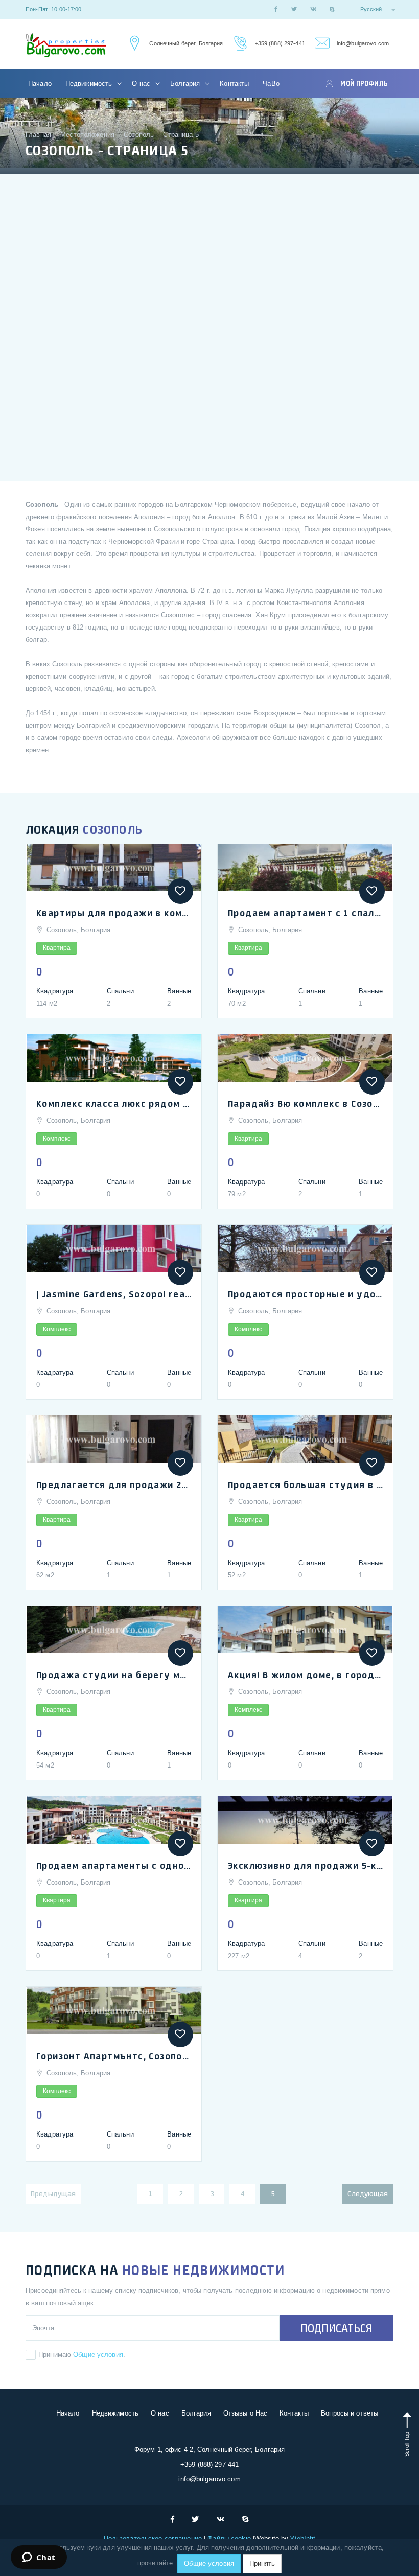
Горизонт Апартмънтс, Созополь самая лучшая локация (114, 2056)
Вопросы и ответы (350, 2413)
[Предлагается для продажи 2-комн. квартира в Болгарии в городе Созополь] (114, 1439)
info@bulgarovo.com (363, 43)
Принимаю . (82, 2354)
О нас (142, 84)
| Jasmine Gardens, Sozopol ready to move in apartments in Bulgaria (114, 1294)
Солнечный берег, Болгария (186, 43)
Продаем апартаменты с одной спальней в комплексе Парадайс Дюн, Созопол (114, 1865)
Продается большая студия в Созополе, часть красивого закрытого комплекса (305, 1484)
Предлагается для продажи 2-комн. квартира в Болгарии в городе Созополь (114, 1484)
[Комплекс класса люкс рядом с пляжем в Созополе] (114, 1058)
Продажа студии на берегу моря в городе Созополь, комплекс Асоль (114, 1675)
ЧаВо (271, 84)
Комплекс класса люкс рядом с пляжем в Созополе (114, 1103)
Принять (262, 2563)
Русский (372, 9)
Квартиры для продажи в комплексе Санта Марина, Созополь (114, 913)
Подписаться (336, 2328)
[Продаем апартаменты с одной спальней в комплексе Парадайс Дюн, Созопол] (114, 1820)
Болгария (186, 84)
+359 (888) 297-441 (280, 43)
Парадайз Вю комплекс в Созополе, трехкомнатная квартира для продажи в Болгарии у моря (305, 1103)
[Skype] (332, 9)
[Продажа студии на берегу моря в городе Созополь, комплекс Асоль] (114, 1630)
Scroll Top (407, 2443)
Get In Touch (133, 44)
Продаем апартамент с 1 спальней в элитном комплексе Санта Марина (305, 913)
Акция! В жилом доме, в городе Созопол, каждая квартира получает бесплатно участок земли (305, 1675)
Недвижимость (90, 84)
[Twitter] (294, 9)
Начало (40, 84)
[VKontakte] (313, 9)
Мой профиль (364, 83)
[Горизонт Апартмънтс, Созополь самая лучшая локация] (114, 2011)
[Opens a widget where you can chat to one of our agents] (39, 2558)
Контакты (234, 84)
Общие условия (98, 2354)
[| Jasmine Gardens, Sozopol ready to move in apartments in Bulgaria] (114, 1249)
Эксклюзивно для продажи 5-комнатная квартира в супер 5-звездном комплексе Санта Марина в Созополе (305, 1865)
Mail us (321, 44)
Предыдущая (53, 2194)
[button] (180, 891)
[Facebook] (276, 9)
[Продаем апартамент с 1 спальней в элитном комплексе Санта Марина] (305, 868)
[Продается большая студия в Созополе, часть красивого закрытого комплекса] (305, 1439)
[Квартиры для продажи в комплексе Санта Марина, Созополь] (114, 868)
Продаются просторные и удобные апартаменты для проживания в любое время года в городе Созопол (305, 1294)
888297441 (239, 44)
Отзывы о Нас (246, 2413)
